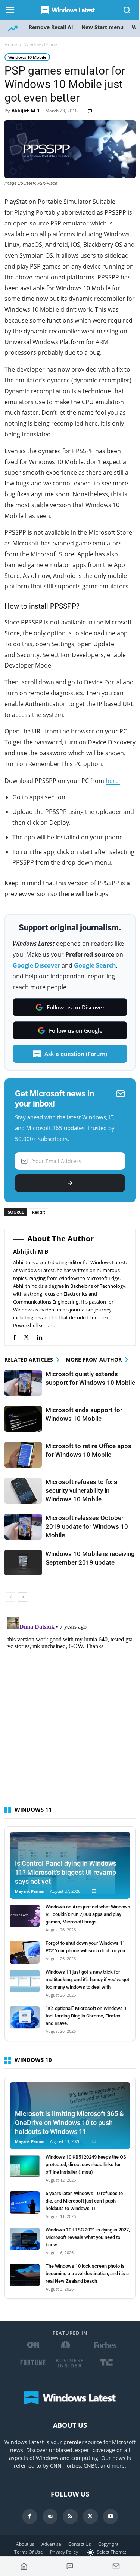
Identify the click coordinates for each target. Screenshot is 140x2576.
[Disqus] (70, 1707)
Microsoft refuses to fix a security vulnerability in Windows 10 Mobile (81, 1490)
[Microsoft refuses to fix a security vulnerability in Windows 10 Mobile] (23, 1491)
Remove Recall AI (51, 27)
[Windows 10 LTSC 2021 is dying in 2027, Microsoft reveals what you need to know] (25, 2239)
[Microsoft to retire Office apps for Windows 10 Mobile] (23, 1455)
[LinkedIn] (43, 1337)
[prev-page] (11, 1597)
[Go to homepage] (24, 2566)
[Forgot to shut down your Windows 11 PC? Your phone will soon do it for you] (25, 1952)
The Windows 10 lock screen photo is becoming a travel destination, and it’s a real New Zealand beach (87, 2274)
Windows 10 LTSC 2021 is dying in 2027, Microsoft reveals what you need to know (88, 2237)
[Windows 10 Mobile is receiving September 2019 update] (23, 1563)
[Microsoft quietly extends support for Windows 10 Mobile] (23, 1383)
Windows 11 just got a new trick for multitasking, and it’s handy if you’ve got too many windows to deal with (87, 1979)
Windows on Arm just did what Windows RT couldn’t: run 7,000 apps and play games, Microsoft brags (88, 1914)
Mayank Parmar (30, 1891)
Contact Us (80, 2544)
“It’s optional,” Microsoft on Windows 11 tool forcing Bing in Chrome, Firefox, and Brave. (87, 2016)
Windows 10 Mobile (27, 57)
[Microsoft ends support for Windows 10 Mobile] (23, 1419)
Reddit (38, 1212)
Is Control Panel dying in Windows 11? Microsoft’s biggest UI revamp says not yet (66, 1872)
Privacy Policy (64, 2552)
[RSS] (70, 2516)
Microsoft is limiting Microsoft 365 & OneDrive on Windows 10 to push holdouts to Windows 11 (69, 2123)
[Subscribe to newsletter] (116, 2566)
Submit (70, 1183)
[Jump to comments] (70, 2566)
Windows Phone (41, 44)
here (113, 781)
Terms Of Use (29, 2552)
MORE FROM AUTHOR (94, 1360)
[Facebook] (18, 1337)
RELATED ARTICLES (29, 1360)
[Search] (127, 10)
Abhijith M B (25, 111)
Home (11, 44)
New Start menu (102, 27)
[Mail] (50, 2516)
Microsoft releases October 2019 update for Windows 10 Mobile (87, 1526)
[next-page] (23, 1597)
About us (25, 2544)
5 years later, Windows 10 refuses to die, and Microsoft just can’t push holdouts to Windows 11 (84, 2201)
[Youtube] (111, 2516)
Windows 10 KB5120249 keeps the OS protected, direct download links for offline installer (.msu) (86, 2165)
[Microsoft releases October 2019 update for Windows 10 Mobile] (23, 1527)
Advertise (51, 2544)
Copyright (108, 2544)
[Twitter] (30, 1337)
